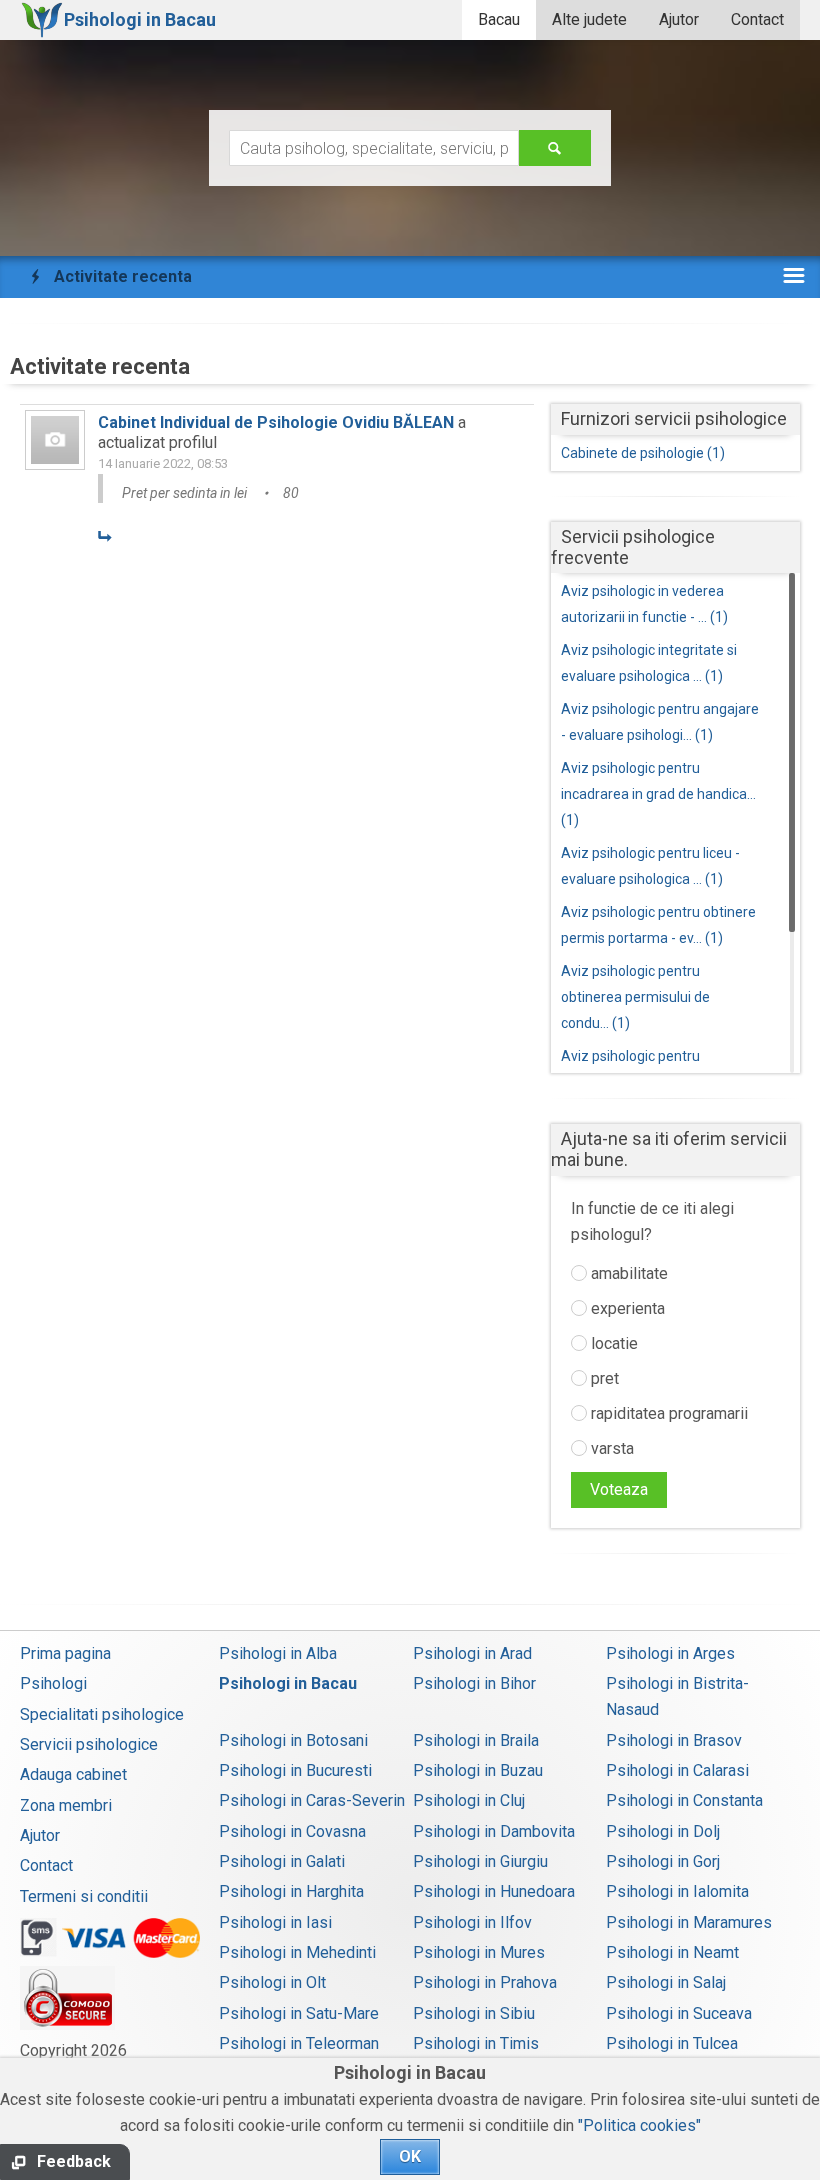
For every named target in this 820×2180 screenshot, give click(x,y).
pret (603, 1378)
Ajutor (679, 19)
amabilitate (627, 1273)
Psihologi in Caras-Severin (312, 1800)
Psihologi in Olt (272, 1982)
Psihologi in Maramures (689, 1922)
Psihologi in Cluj (469, 1800)
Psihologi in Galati (282, 1861)
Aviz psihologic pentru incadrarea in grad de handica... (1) (658, 794)
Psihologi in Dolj (663, 1831)
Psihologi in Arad (472, 1653)
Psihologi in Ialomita (677, 1891)
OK (410, 2156)
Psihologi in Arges (670, 1653)
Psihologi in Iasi (275, 1922)
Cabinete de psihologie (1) (643, 453)
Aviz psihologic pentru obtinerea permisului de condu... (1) (635, 997)
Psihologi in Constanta (684, 1800)
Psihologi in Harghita (291, 1891)
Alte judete (589, 19)
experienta (626, 1308)
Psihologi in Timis (476, 2043)
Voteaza (619, 1489)
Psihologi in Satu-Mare (299, 2013)
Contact (757, 19)
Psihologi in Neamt (672, 1952)
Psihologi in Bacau (288, 1683)
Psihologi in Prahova (485, 1982)
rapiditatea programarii (667, 1413)
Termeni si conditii (84, 1896)
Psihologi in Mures (479, 1952)
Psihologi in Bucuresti (295, 1770)
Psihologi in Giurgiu (480, 1861)
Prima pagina (65, 1653)
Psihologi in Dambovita (494, 1831)
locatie (612, 1343)
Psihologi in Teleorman (299, 2043)
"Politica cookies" (639, 2125)
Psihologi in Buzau (478, 1770)
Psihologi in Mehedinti (297, 1952)
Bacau (499, 19)
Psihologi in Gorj (663, 1861)
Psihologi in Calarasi (677, 1770)
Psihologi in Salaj (666, 1982)
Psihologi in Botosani (293, 1740)
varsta (610, 1448)
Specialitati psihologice (102, 1714)
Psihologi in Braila (476, 1740)
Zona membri (66, 1805)
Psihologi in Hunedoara (494, 1891)
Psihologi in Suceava (679, 2013)
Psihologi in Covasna (292, 1831)
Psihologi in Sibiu (474, 2013)
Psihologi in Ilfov (472, 1922)
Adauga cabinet (73, 1774)
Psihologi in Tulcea (672, 2043)
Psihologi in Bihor (474, 1683)
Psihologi (53, 1683)
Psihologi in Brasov (674, 1740)
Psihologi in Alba (278, 1653)
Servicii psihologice (89, 1744)
